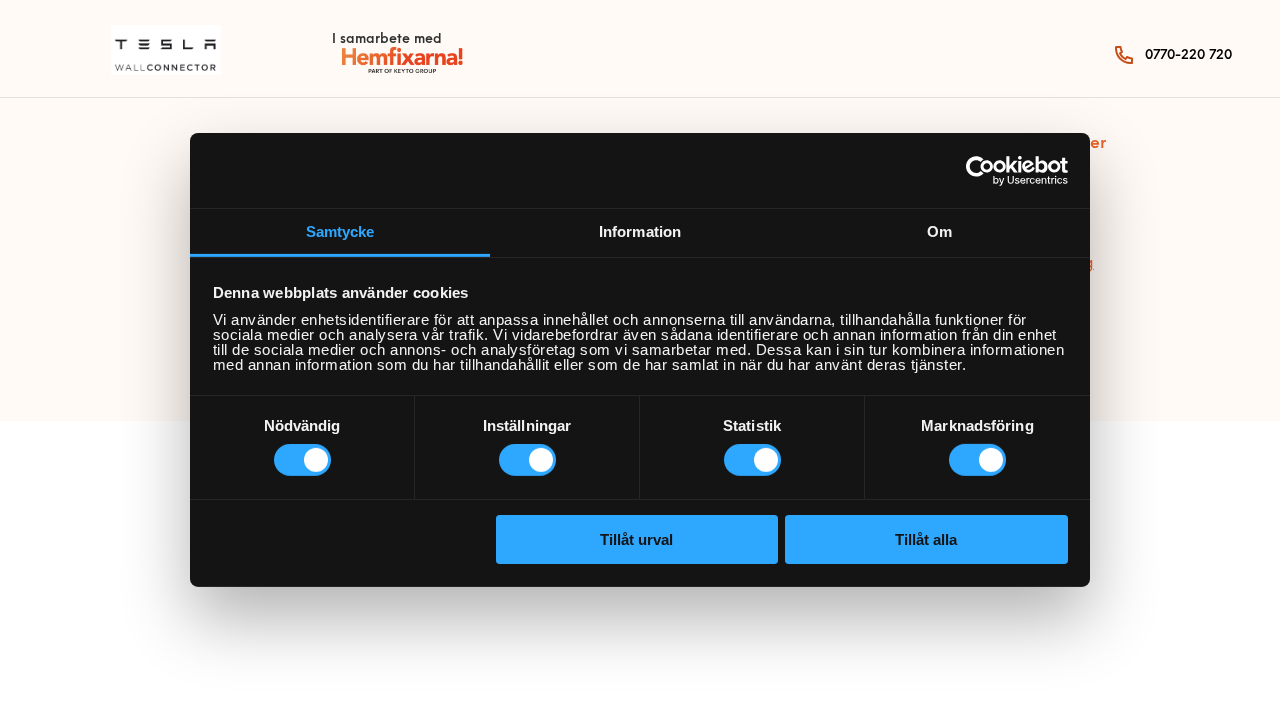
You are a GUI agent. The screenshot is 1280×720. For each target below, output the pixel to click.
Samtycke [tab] (340, 231)
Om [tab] (939, 231)
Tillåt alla (926, 539)
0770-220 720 (1188, 55)
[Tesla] (166, 71)
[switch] (527, 460)
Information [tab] (640, 231)
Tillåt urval (636, 539)
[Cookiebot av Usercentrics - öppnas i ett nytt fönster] (980, 170)
